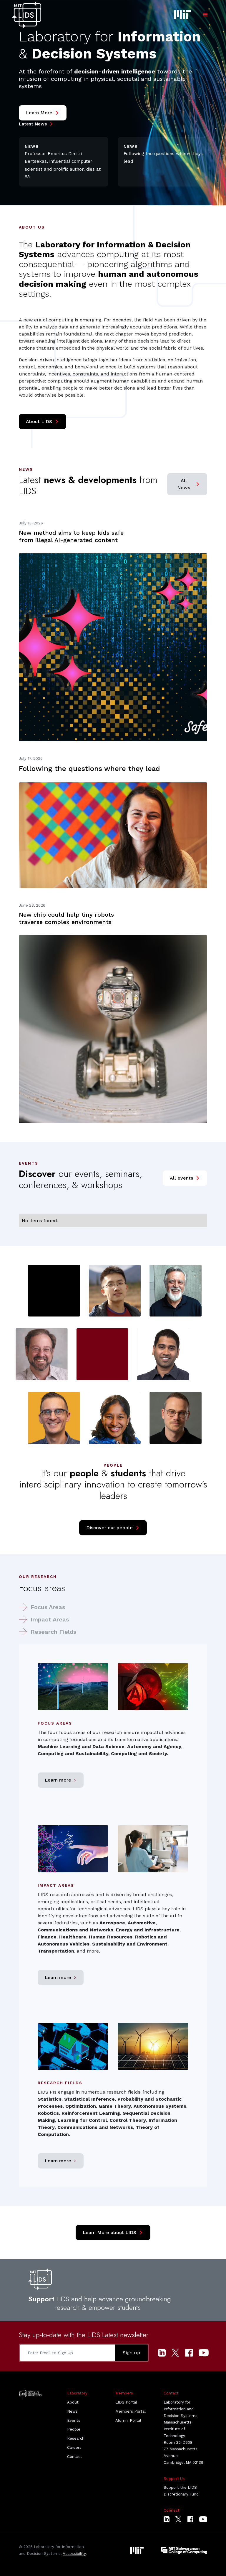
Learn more (61, 1780)
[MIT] (137, 2550)
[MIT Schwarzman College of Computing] (184, 2550)
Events (74, 2420)
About (73, 2402)
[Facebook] (189, 2353)
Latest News (36, 124)
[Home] (26, 15)
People (74, 2429)
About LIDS (43, 422)
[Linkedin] (162, 2353)
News (72, 2411)
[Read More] (113, 631)
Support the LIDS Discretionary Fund (181, 2491)
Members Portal (131, 2411)
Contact (75, 2457)
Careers (74, 2447)
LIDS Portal (126, 2402)
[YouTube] (204, 2353)
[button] (205, 15)
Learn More (43, 113)
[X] (175, 2353)
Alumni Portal (128, 2420)
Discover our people (113, 1528)
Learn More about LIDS (113, 2233)
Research (76, 2438)
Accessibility (74, 2554)
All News (189, 484)
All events (185, 1178)
